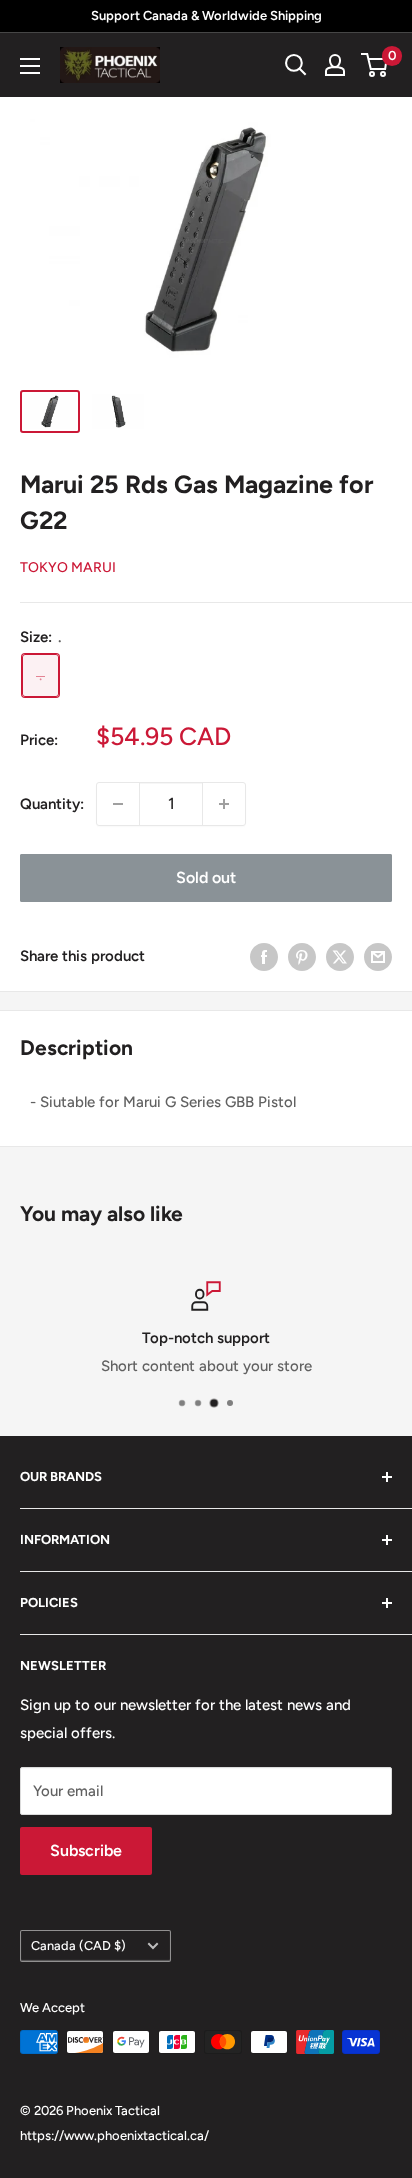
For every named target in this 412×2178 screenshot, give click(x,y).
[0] (375, 65)
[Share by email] (378, 956)
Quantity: (52, 804)
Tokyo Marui (68, 567)
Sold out (206, 877)
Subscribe (86, 1850)
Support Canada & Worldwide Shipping (206, 15)
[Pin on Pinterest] (302, 956)
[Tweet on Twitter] (340, 956)
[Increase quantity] (224, 804)
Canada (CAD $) (78, 1945)
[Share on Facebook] (264, 956)
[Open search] (296, 65)
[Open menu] (30, 66)
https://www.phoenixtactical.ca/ (114, 2135)
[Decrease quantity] (118, 804)
